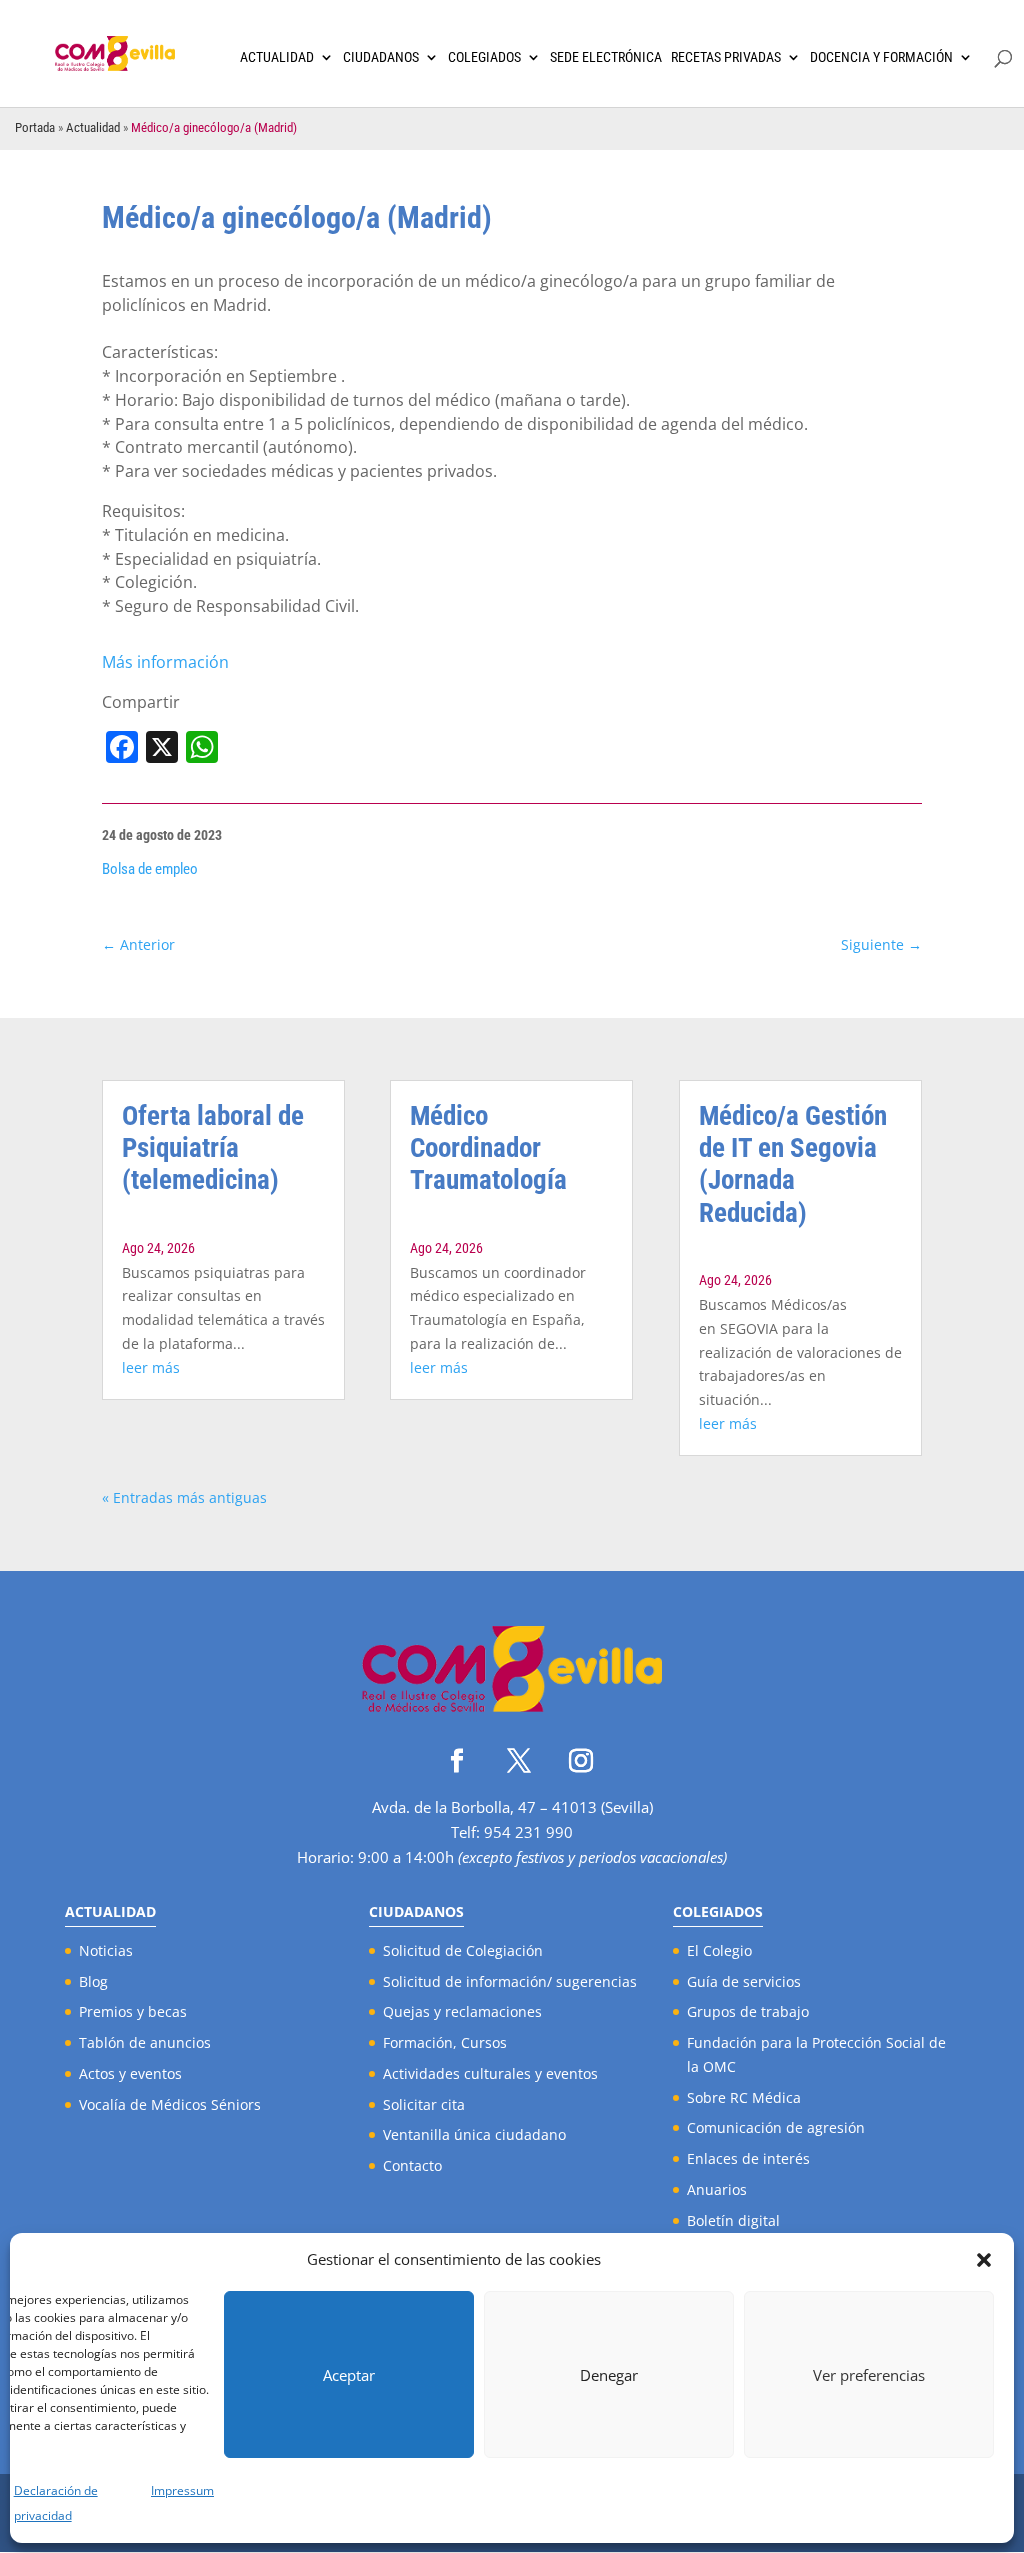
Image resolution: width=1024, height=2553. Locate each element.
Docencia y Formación (881, 57)
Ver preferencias (869, 2375)
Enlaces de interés (748, 2158)
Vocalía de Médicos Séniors (170, 2104)
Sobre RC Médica (744, 2097)
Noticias (106, 1950)
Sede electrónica (606, 57)
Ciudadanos (381, 57)
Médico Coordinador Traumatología (488, 1148)
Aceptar (349, 2375)
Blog (93, 1981)
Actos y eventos (130, 2073)
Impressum (182, 2490)
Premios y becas (133, 2011)
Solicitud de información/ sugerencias (510, 1981)
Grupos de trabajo (748, 2011)
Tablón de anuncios (145, 2042)
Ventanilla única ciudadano (474, 2134)
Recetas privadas (726, 57)
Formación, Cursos (445, 2042)
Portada (35, 127)
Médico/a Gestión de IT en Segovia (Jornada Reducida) (793, 1164)
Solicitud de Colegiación (463, 1950)
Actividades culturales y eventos (490, 2073)
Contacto (412, 2165)
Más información (165, 662)
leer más (151, 1367)
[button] (984, 2260)
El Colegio (719, 1950)
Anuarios (717, 2189)
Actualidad (277, 57)
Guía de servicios (744, 1981)
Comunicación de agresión (776, 2127)
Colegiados (484, 57)
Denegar (609, 2375)
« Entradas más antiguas (184, 1497)
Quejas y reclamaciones (462, 2011)
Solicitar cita (424, 2104)
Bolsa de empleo (150, 869)
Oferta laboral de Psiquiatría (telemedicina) (213, 1148)
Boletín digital (733, 2220)
